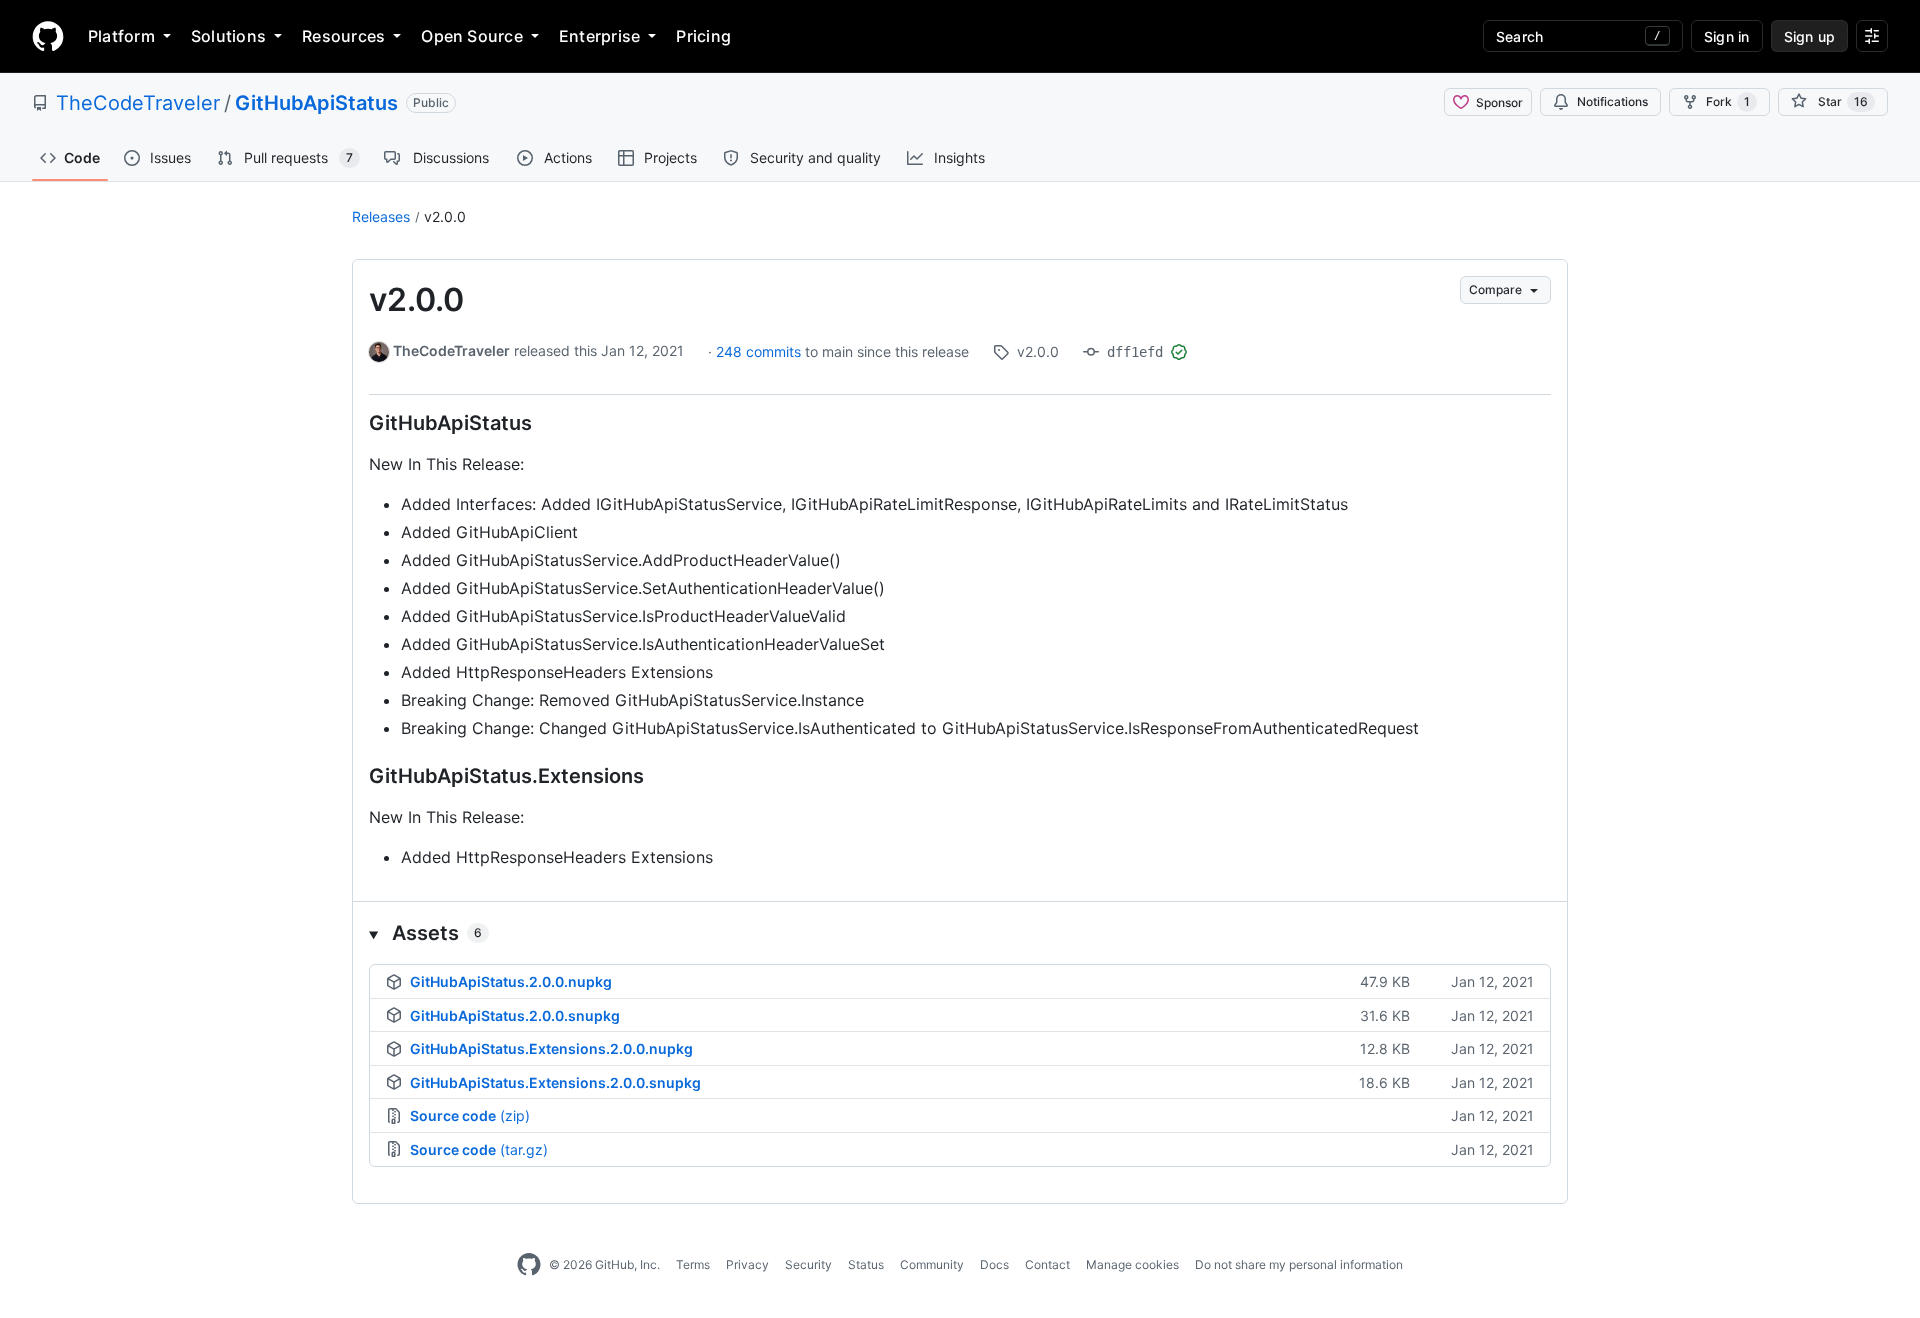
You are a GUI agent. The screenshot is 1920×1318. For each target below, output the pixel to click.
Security (808, 1264)
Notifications (1612, 101)
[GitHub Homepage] (529, 1265)
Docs (994, 1264)
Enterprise (599, 36)
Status (866, 1264)
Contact (1047, 1264)
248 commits (760, 351)
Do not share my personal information (1299, 1264)
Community (932, 1264)
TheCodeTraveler (138, 103)
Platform (121, 36)
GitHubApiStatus (316, 103)
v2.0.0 (445, 216)
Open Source (472, 36)
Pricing (703, 36)
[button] (960, 933)
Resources (343, 36)
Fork (1728, 101)
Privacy (747, 1264)
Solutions (228, 36)
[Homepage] (48, 36)
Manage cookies (1132, 1264)
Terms (693, 1264)
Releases (381, 216)
